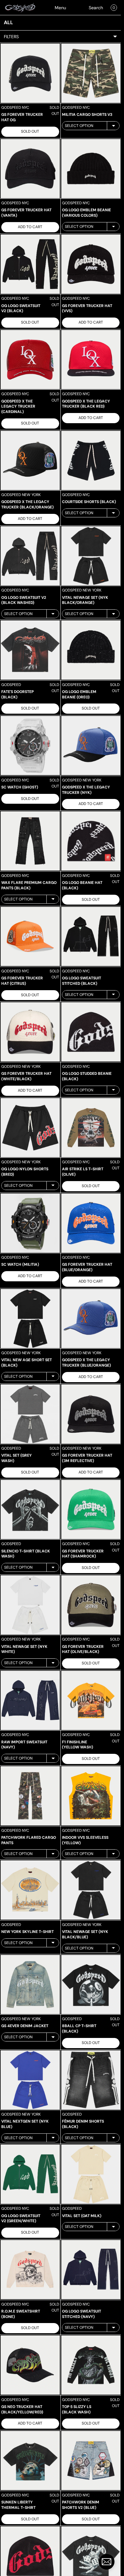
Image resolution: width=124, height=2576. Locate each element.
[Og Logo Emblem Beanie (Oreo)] (91, 650)
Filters (11, 37)
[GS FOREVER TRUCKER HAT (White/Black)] (30, 1032)
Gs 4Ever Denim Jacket (25, 2026)
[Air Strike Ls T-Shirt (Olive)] (91, 1128)
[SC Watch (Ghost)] (30, 745)
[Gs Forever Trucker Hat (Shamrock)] (91, 1509)
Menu (60, 8)
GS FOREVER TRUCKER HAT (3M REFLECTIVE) (87, 1458)
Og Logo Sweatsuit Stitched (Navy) (82, 2314)
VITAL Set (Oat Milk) (82, 2216)
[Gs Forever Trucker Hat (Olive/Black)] (91, 1605)
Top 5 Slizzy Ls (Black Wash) (77, 2409)
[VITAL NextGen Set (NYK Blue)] (30, 2080)
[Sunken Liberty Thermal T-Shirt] (30, 2460)
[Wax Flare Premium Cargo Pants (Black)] (30, 841)
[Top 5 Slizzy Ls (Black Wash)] (91, 2365)
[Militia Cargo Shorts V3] (91, 73)
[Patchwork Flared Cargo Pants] (30, 1796)
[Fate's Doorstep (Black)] (30, 650)
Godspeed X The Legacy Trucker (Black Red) (86, 404)
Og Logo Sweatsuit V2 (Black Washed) (24, 600)
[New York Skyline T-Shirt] (30, 1890)
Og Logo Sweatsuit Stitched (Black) (82, 981)
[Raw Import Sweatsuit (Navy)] (30, 1700)
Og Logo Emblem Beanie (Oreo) (79, 694)
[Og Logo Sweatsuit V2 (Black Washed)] (30, 556)
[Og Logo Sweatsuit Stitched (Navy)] (91, 2270)
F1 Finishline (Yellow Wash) (78, 1745)
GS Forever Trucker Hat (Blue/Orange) (87, 1267)
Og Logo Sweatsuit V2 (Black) (21, 308)
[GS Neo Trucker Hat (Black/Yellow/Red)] (30, 2365)
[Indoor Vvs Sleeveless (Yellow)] (91, 1796)
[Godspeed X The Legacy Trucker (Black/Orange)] (30, 460)
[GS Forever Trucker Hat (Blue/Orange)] (91, 1223)
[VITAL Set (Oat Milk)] (91, 2174)
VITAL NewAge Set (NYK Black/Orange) (85, 600)
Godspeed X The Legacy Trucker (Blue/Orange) (86, 1363)
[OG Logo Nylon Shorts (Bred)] (30, 1128)
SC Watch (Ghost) (20, 787)
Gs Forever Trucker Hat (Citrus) (22, 981)
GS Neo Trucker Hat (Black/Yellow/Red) (22, 2409)
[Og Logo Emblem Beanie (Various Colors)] (91, 169)
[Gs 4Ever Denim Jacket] (30, 1984)
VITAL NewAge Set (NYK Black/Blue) (85, 1934)
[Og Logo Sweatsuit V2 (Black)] (30, 264)
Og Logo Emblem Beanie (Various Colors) (86, 213)
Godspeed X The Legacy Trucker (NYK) (86, 790)
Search (96, 8)
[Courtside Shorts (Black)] (91, 460)
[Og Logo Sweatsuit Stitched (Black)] (91, 936)
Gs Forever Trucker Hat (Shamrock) (83, 1554)
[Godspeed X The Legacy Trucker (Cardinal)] (30, 360)
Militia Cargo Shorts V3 (87, 115)
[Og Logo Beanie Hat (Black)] (91, 841)
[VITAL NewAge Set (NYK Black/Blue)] (91, 1890)
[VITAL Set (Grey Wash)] (30, 1414)
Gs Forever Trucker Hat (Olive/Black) (83, 1649)
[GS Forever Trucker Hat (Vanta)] (30, 169)
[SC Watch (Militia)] (30, 1223)
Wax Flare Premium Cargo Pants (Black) (29, 885)
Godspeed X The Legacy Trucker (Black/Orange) (28, 504)
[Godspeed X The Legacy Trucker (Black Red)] (91, 360)
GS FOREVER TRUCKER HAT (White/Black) (26, 1076)
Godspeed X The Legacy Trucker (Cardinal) (18, 407)
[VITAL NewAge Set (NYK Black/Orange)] (91, 556)
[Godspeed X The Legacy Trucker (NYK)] (91, 745)
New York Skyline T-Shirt (28, 1932)
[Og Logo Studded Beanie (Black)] (91, 1032)
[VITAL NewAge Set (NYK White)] (30, 1605)
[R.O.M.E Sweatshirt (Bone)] (30, 2270)
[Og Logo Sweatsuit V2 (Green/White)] (30, 2174)
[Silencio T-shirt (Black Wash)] (30, 1509)
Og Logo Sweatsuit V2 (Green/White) (21, 2219)
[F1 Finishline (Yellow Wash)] (91, 1700)
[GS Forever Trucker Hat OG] (30, 73)
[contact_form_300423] (107, 2562)
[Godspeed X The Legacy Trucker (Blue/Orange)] (91, 1319)
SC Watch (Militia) (20, 1264)
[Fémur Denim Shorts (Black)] (91, 2080)
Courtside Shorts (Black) (89, 502)
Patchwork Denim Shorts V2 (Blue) (81, 2505)
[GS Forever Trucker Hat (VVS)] (91, 264)
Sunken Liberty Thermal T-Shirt (18, 2505)
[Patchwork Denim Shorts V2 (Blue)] (91, 2460)
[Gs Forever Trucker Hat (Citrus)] (30, 936)
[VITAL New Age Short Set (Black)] (30, 1319)
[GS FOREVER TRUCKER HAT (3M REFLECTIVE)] (91, 1414)
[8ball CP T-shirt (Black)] (91, 1984)
